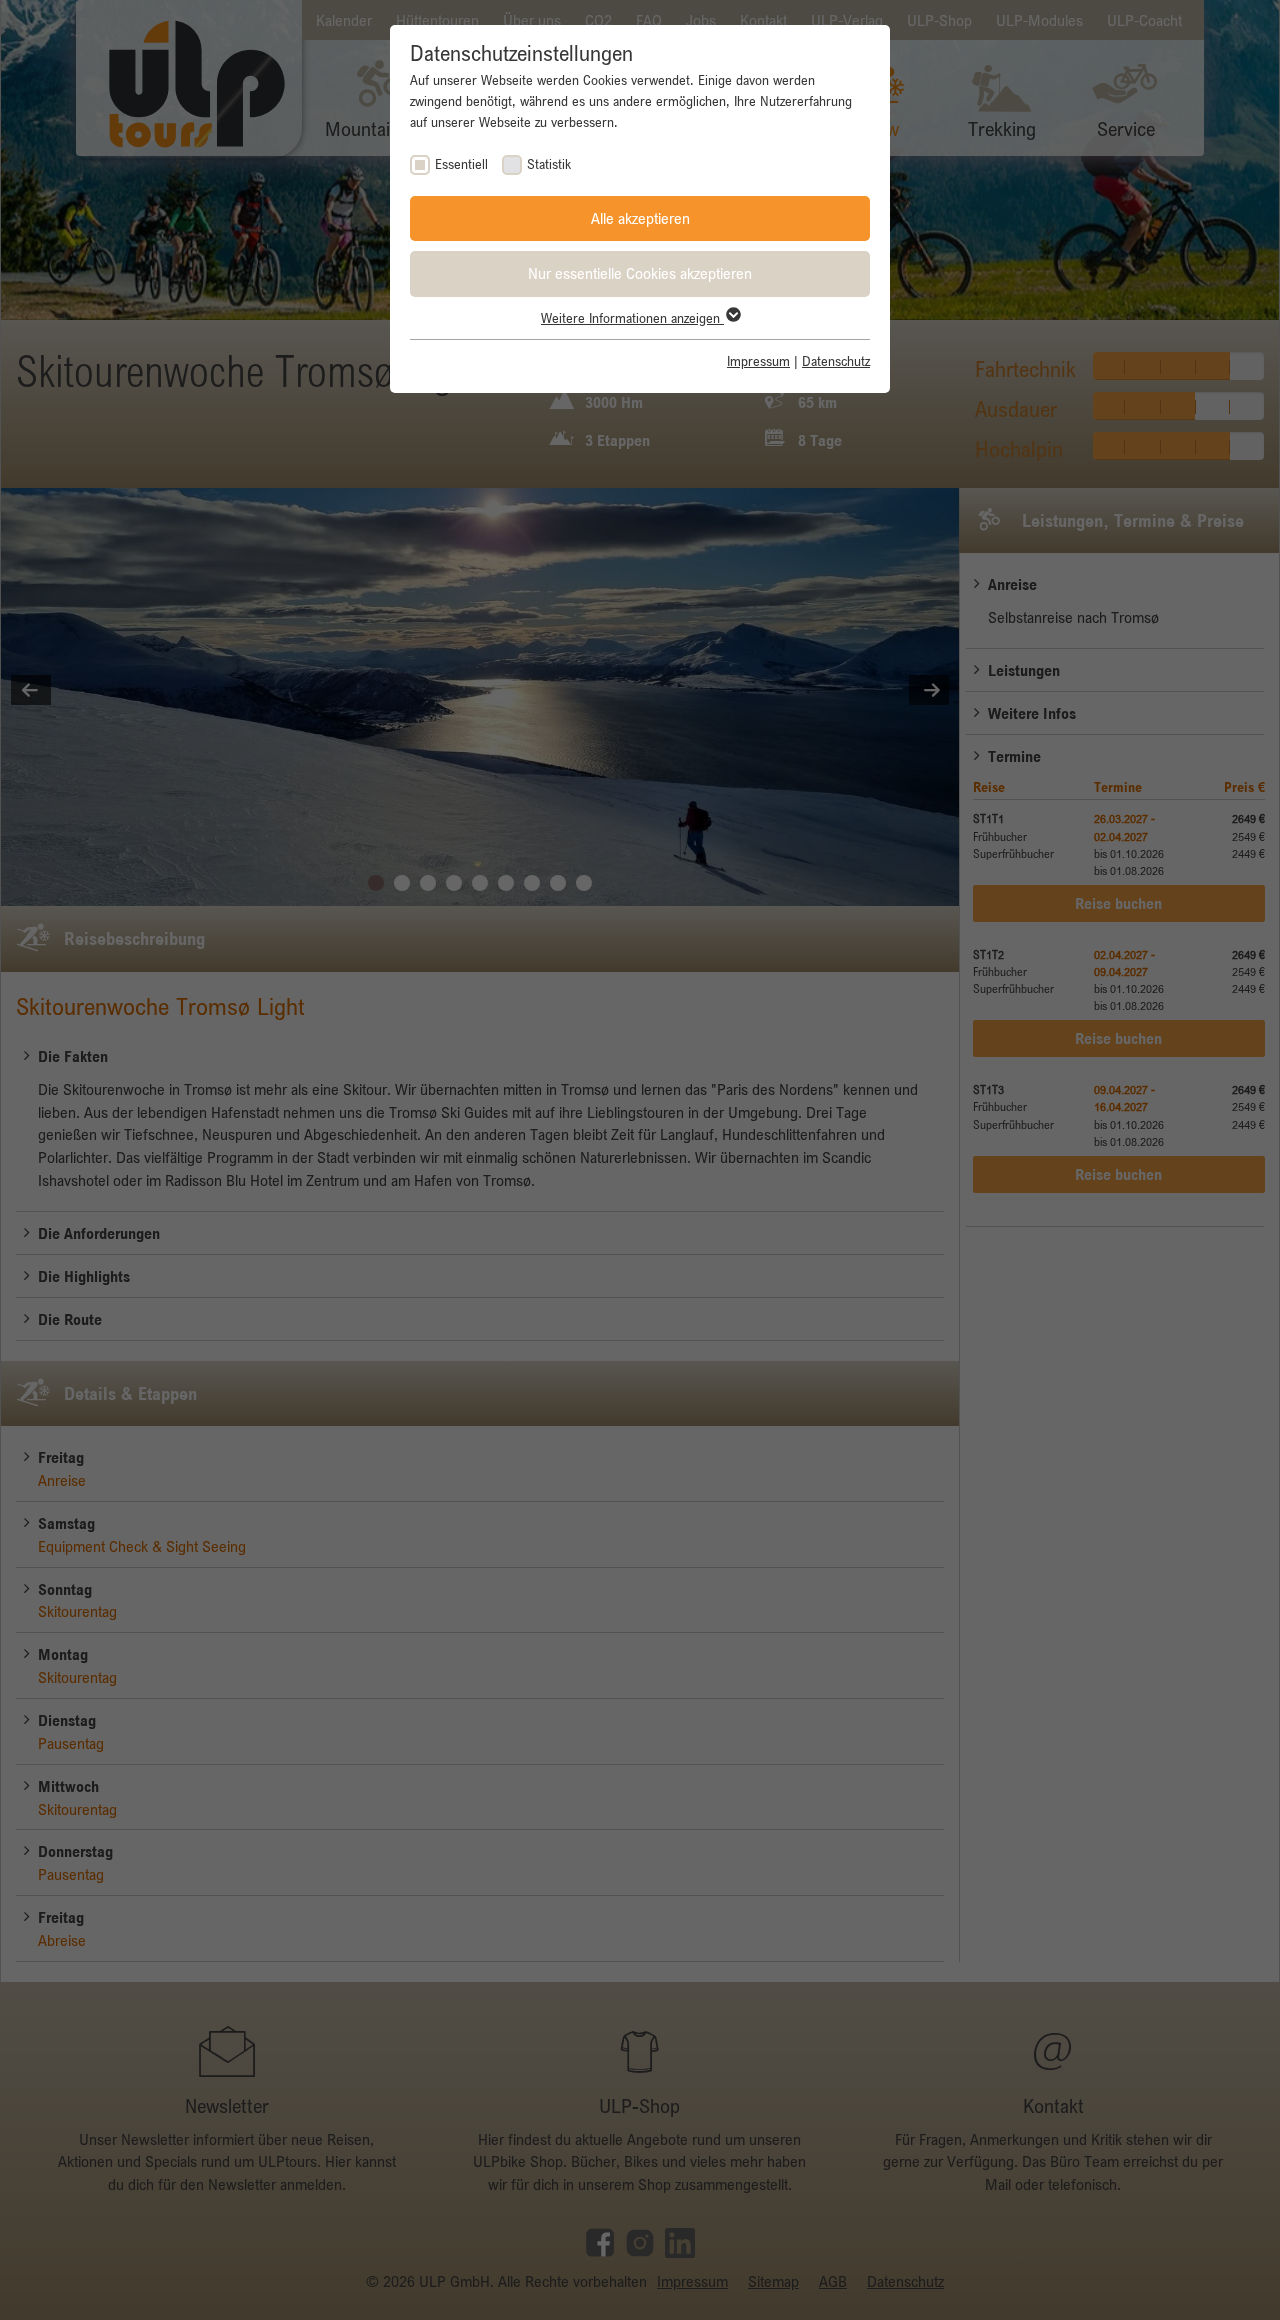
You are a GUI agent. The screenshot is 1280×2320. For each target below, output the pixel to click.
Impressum (758, 361)
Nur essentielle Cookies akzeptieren (640, 273)
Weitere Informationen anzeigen (632, 318)
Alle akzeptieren (640, 218)
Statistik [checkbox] (549, 164)
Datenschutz (836, 361)
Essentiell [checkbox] (461, 164)
